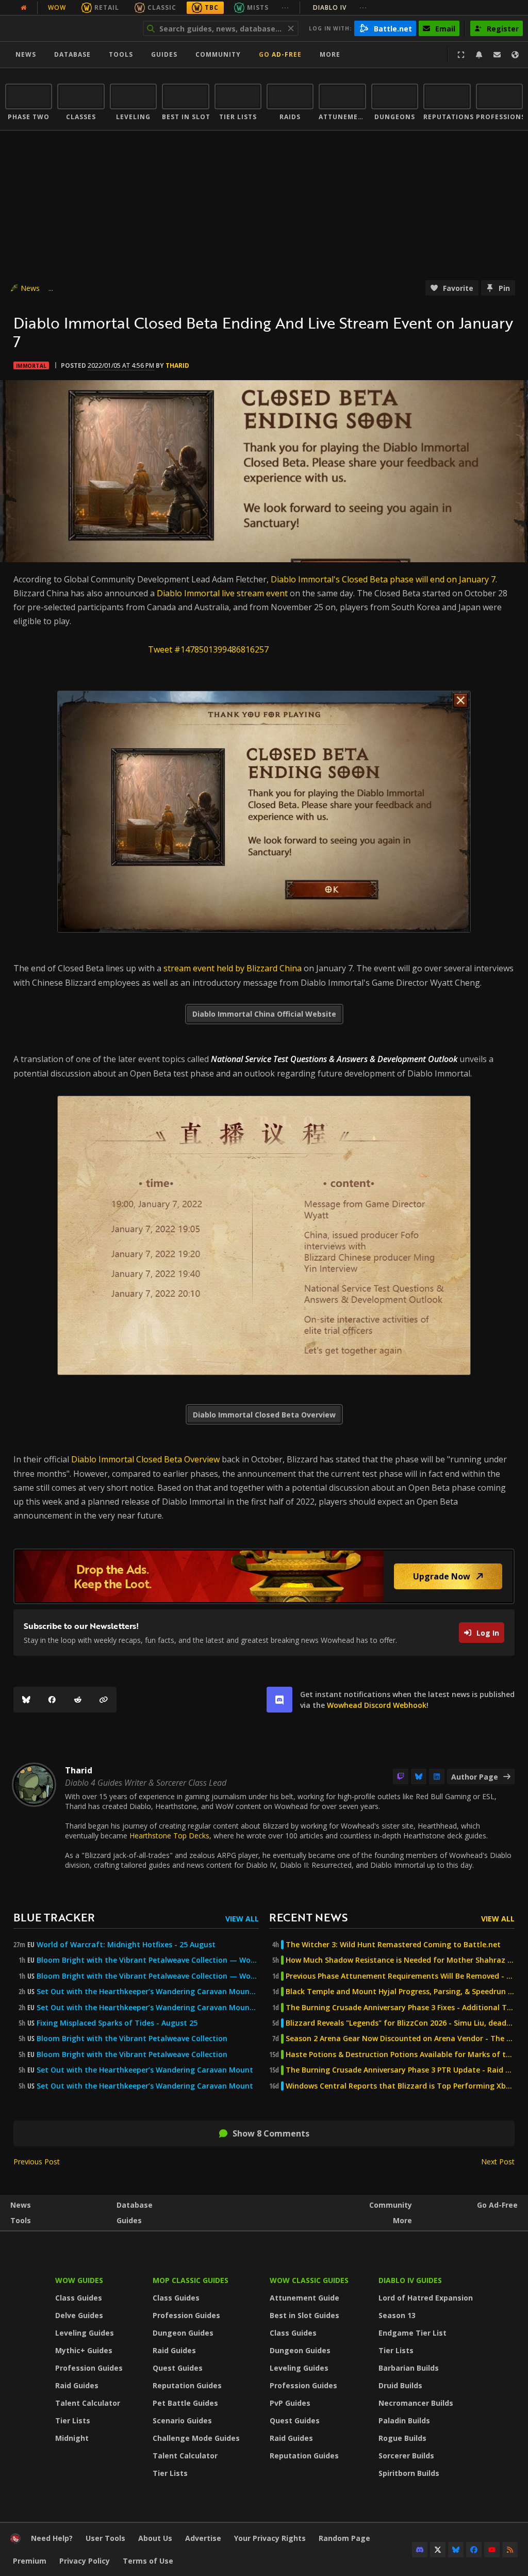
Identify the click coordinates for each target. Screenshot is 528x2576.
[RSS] (510, 2550)
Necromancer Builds (416, 2403)
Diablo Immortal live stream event (222, 593)
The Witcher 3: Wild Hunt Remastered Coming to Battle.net (393, 1945)
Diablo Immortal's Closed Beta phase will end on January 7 (383, 579)
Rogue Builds (402, 2438)
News (26, 54)
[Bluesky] (26, 1700)
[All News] (24, 8)
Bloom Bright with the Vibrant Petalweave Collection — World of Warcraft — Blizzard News (148, 1960)
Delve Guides (79, 2315)
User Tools (105, 2538)
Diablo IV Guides (410, 2280)
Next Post (498, 2162)
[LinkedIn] (437, 1776)
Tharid (177, 365)
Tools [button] (121, 54)
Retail (107, 7)
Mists (258, 7)
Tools (21, 2220)
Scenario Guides (182, 2420)
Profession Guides (89, 2368)
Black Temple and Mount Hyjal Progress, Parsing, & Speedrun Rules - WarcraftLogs (400, 1992)
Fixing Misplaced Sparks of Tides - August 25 (117, 2023)
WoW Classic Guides (309, 2280)
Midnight (72, 2438)
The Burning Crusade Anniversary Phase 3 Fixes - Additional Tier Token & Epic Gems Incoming (400, 2008)
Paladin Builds (404, 2420)
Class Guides (79, 2298)
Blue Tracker (54, 1917)
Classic (162, 7)
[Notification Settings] (479, 55)
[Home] (69, 28)
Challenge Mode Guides (196, 2438)
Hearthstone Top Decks (169, 1836)
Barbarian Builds (409, 2368)
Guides (164, 54)
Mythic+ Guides (84, 2350)
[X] (438, 2550)
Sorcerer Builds (406, 2456)
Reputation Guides (187, 2385)
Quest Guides (178, 2368)
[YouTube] (492, 2550)
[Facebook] (52, 1700)
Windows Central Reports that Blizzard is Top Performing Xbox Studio (400, 2086)
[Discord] (420, 2550)
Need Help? (52, 2538)
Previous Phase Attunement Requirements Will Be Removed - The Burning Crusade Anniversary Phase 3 (400, 1976)
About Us (155, 2538)
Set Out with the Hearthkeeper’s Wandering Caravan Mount (145, 2070)
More (402, 2220)
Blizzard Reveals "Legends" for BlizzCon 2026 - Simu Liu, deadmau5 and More (400, 2023)
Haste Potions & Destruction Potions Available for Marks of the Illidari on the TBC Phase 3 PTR (400, 2055)
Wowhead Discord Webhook (377, 1705)
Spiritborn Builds (409, 2473)
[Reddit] (78, 1700)
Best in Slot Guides (304, 2315)
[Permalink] (104, 1700)
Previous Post (37, 2162)
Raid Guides (77, 2385)
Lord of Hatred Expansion (426, 2298)
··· (285, 7)
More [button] (330, 54)
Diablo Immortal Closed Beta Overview (145, 1459)
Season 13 (397, 2315)
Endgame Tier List (412, 2333)
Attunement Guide (304, 2298)
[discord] (279, 1700)
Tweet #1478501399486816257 (208, 649)
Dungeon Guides (183, 2333)
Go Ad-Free (280, 54)
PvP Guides (290, 2403)
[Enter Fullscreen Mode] (461, 55)
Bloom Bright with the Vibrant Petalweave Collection (132, 2039)
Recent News (308, 1917)
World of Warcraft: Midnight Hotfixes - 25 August (126, 1945)
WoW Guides (79, 2280)
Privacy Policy (85, 2561)
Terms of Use (148, 2561)
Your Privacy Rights (270, 2538)
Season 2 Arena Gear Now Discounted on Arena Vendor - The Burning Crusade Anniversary (400, 2039)
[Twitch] (401, 1776)
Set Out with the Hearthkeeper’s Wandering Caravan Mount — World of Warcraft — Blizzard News (148, 1992)
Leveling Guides (85, 2333)
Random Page (344, 2538)
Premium (30, 2561)
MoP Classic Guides (191, 2280)
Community (218, 54)
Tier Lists (73, 2420)
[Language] (515, 55)
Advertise (203, 2538)
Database (72, 54)
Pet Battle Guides (185, 2403)
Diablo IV (340, 7)
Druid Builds (400, 2385)
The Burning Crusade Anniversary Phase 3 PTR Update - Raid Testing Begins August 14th (400, 2070)
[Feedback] (497, 55)
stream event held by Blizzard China (232, 968)
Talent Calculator (88, 2403)
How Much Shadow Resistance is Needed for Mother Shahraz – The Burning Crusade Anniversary (400, 1960)
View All (242, 1919)
